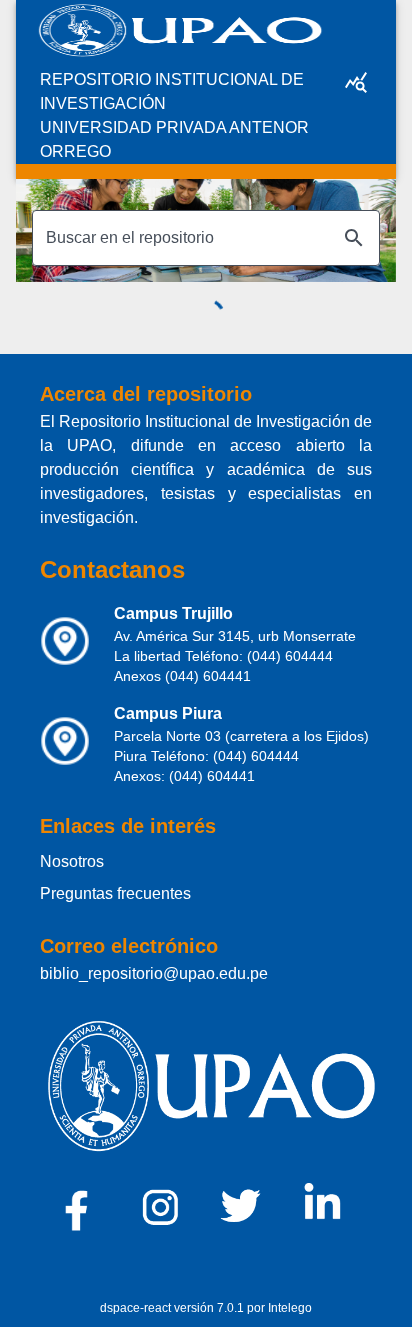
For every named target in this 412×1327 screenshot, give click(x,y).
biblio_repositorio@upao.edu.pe (154, 973)
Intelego (290, 1308)
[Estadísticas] (356, 82)
